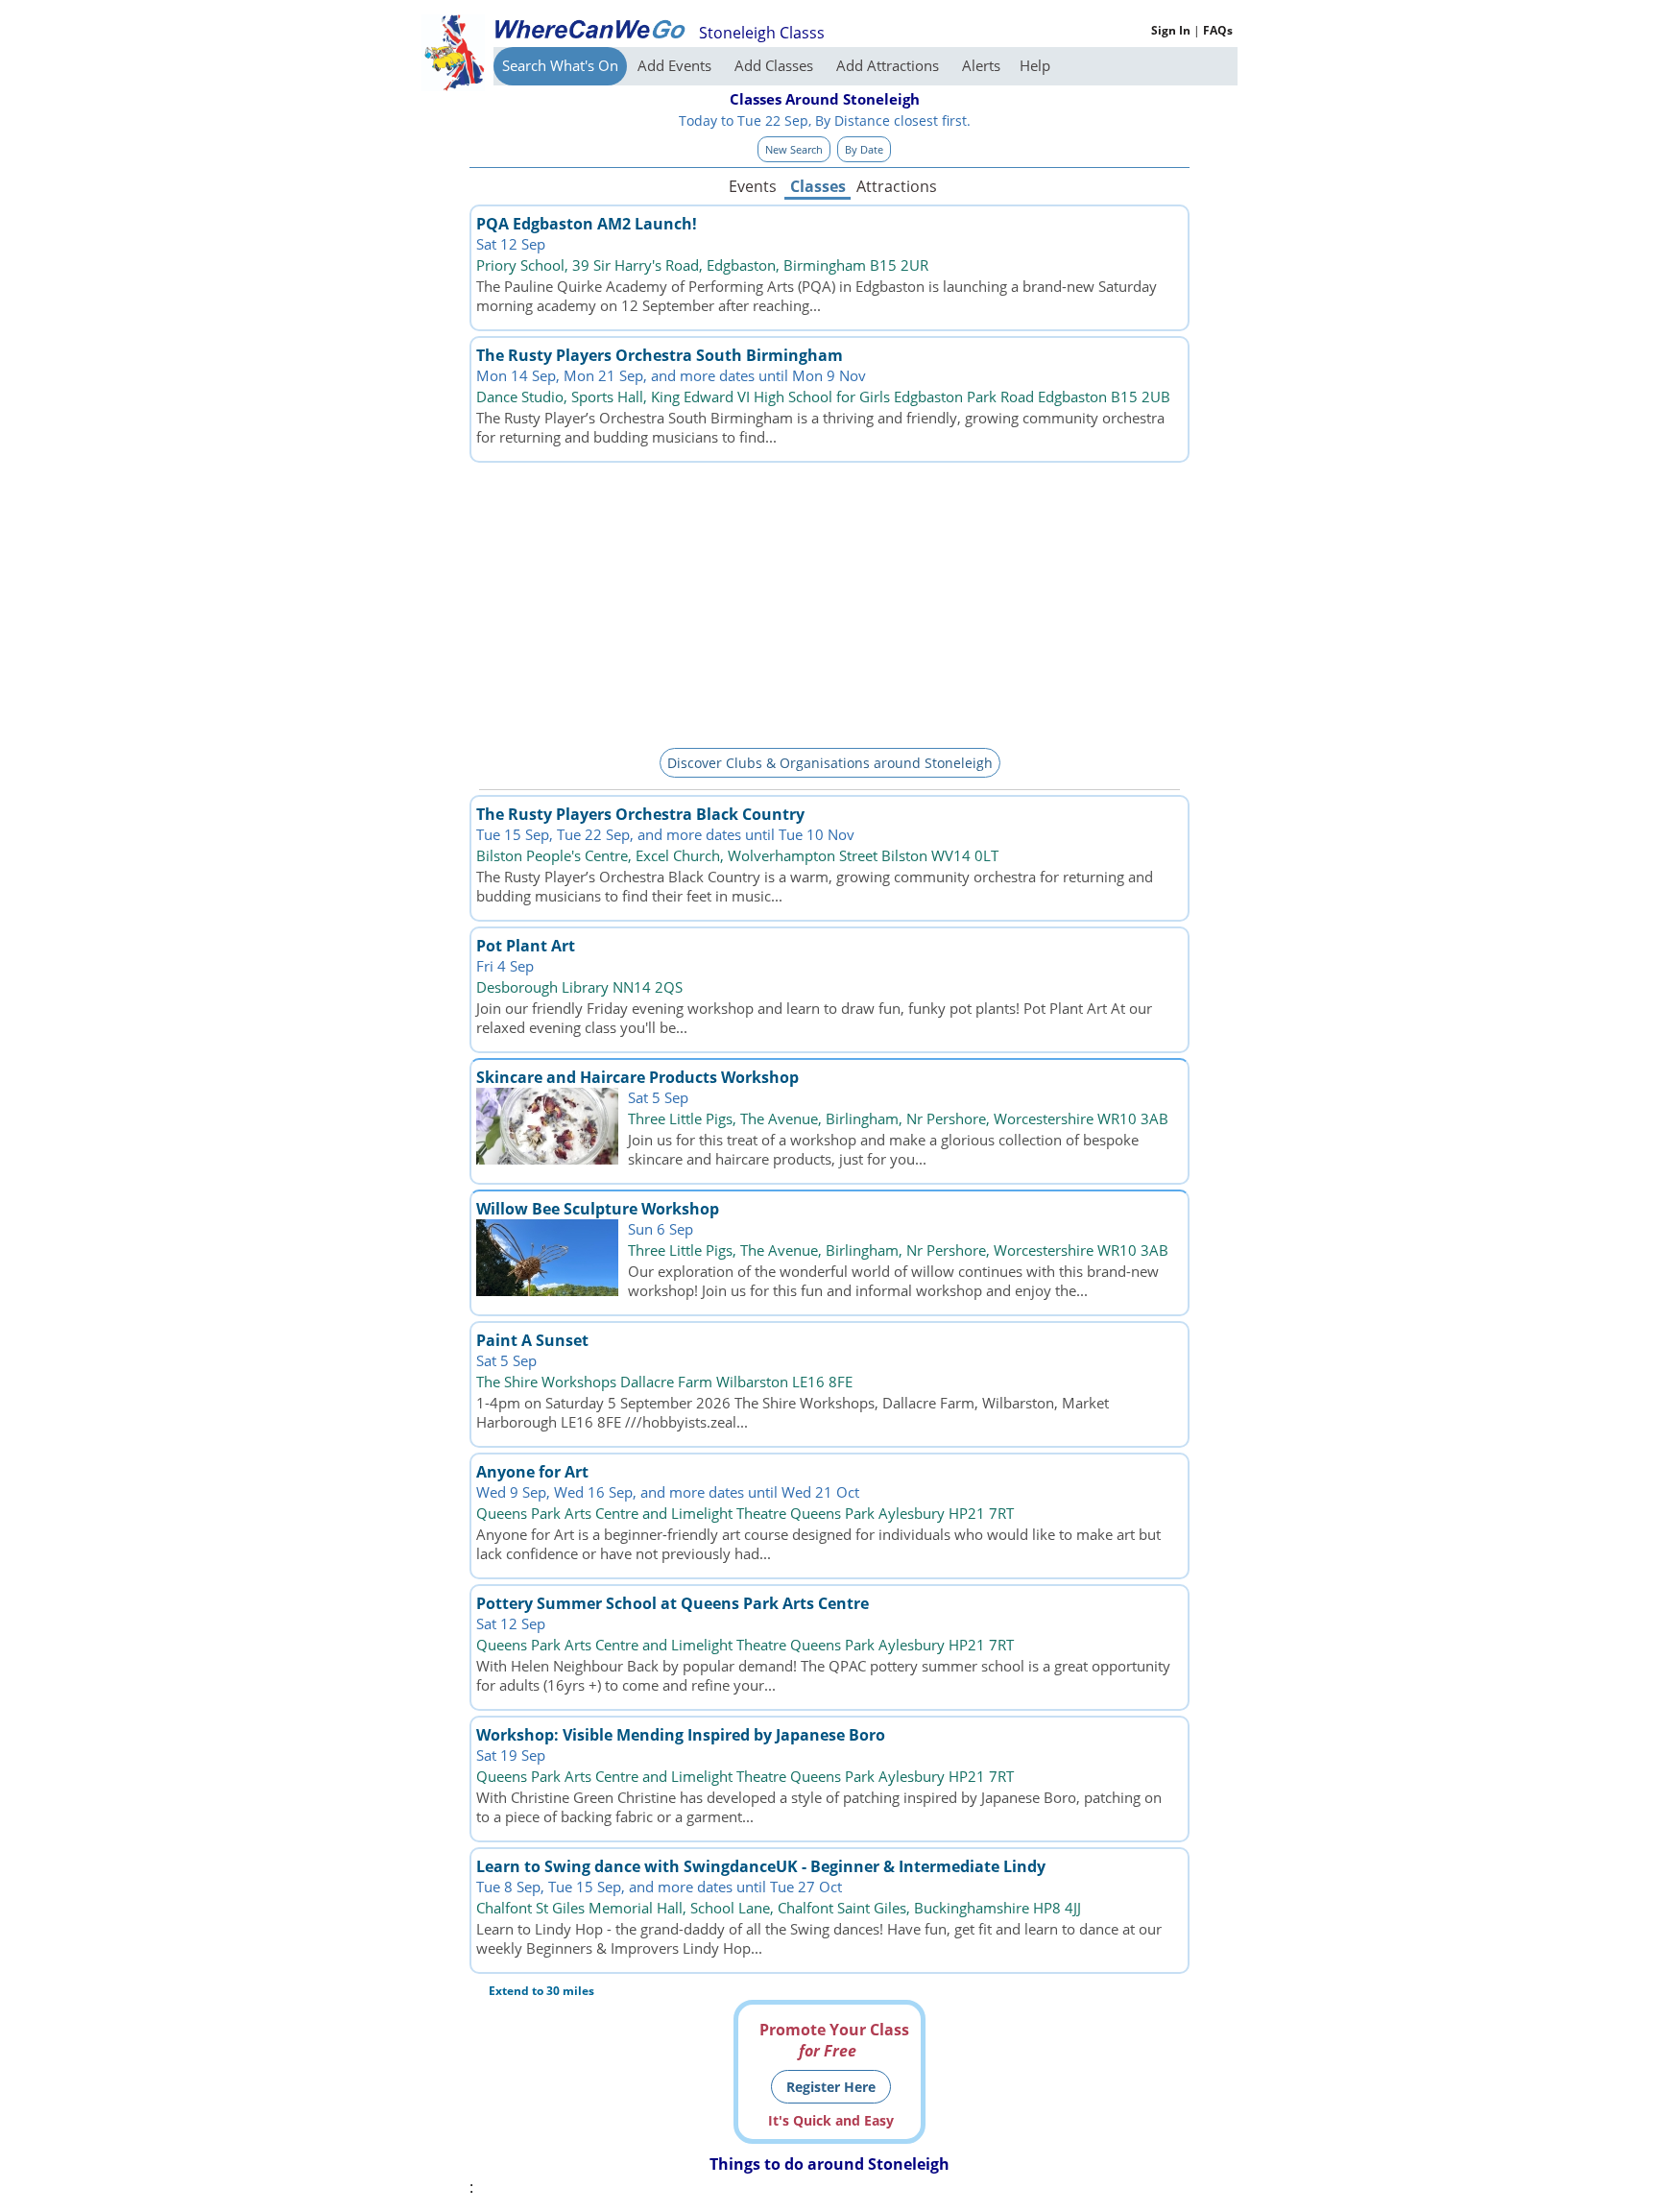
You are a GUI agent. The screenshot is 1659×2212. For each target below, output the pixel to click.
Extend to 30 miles (541, 1991)
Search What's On (560, 65)
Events (753, 186)
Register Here (831, 2087)
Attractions (896, 186)
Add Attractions (890, 65)
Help (1035, 65)
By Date (864, 149)
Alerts (981, 65)
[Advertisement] (829, 602)
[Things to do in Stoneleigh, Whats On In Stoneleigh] (589, 29)
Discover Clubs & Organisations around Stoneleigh (830, 763)
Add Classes (776, 65)
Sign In (1171, 30)
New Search (794, 149)
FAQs (1218, 30)
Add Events (676, 65)
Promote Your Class (834, 2040)
